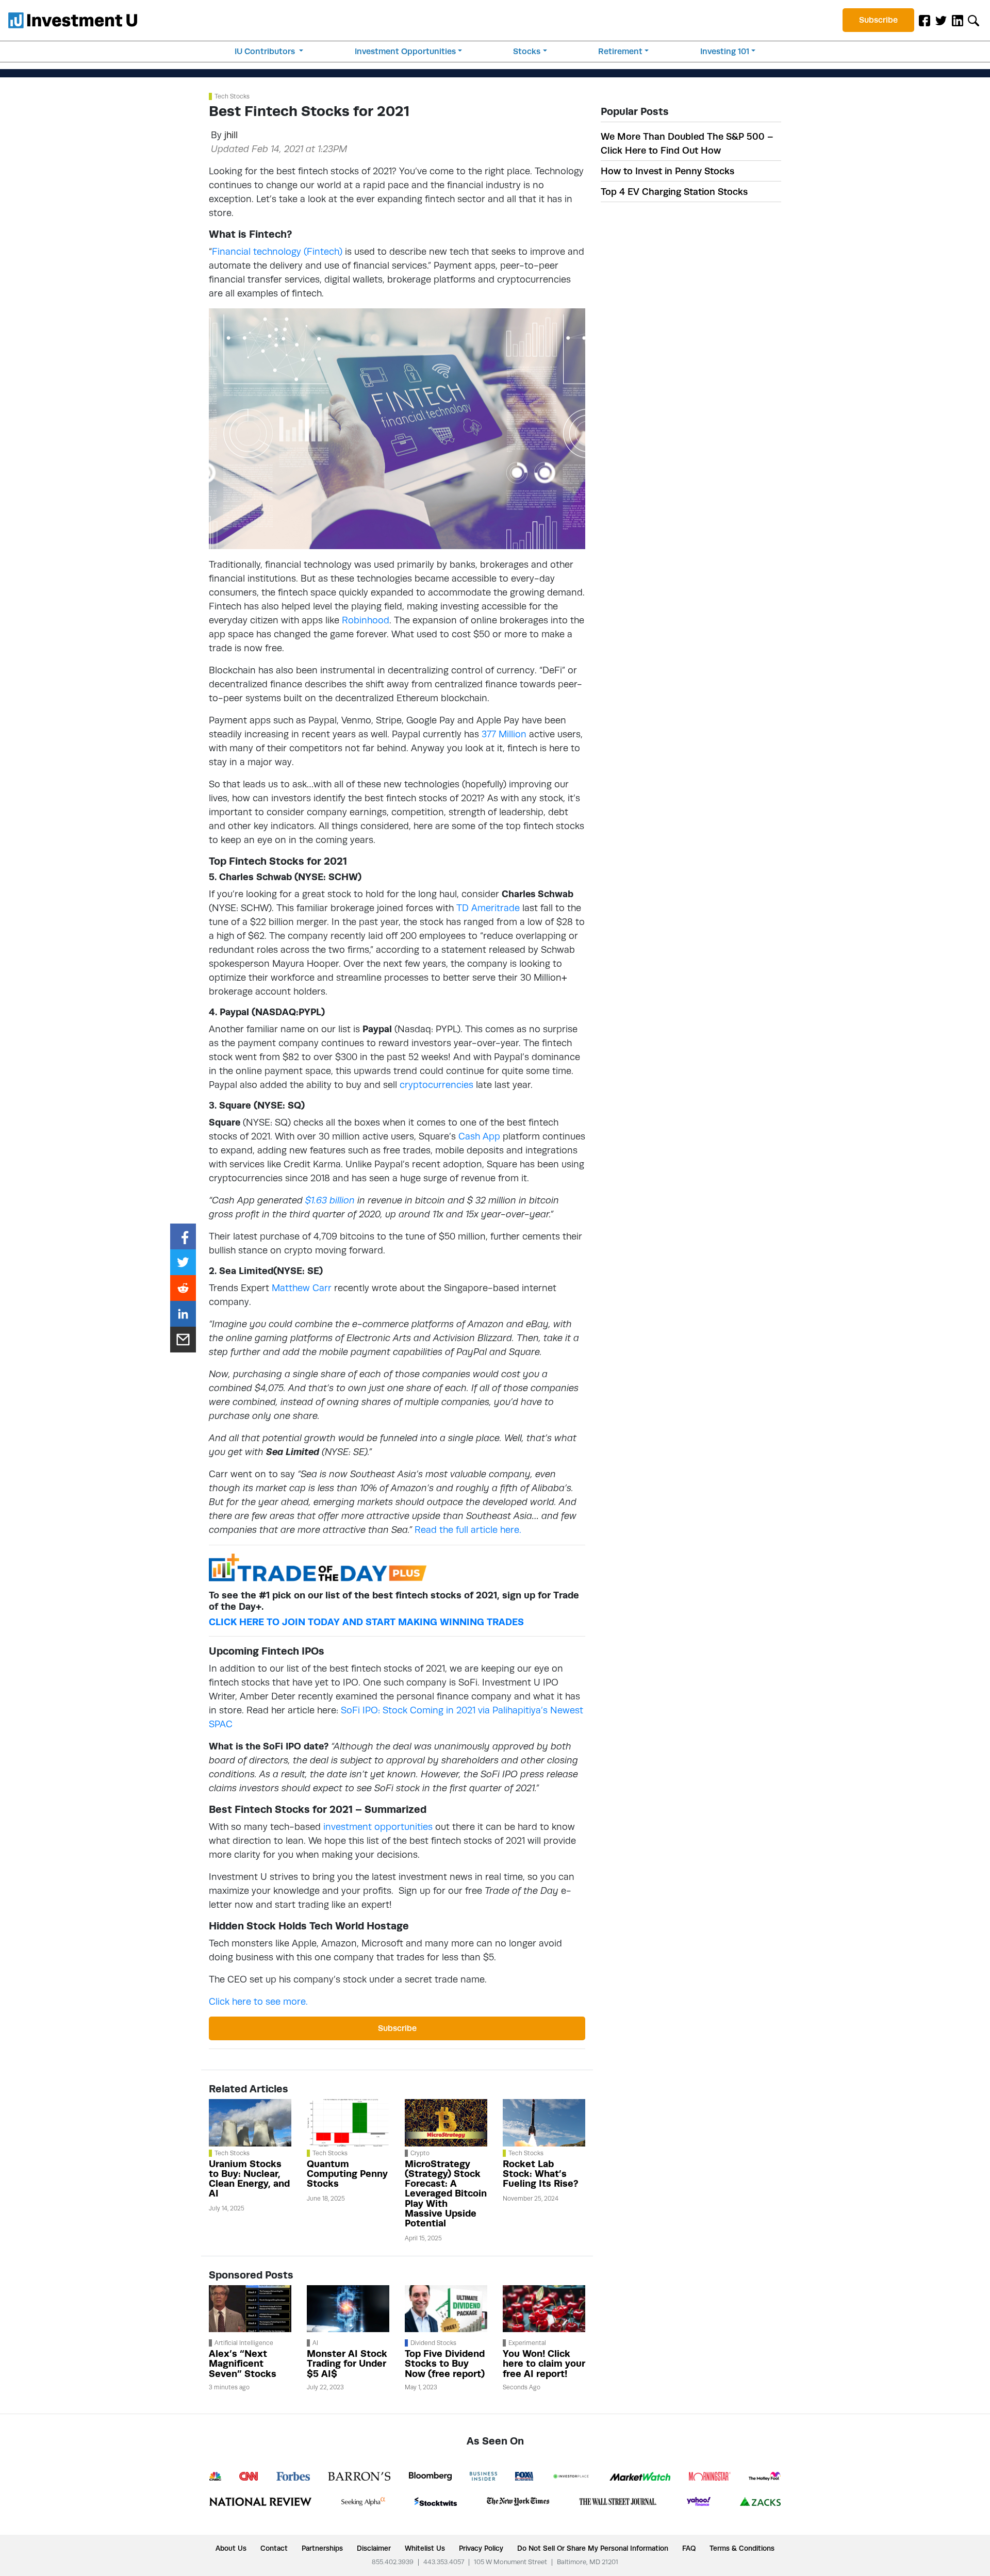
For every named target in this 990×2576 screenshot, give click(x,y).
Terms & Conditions (742, 2548)
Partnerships (322, 2548)
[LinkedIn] (958, 20)
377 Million (504, 734)
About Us (231, 2548)
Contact (274, 2548)
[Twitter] (941, 20)
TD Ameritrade (488, 908)
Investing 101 (725, 51)
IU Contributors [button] (266, 51)
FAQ (689, 2548)
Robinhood (366, 620)
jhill (231, 135)
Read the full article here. (468, 1530)
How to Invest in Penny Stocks (667, 171)
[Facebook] (925, 20)
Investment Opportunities (405, 51)
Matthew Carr (302, 1288)
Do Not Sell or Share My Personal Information (593, 2548)
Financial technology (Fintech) (277, 251)
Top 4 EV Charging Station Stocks (674, 192)
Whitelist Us (425, 2548)
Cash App (479, 1136)
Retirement (620, 51)
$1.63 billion (330, 1200)
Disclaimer (374, 2548)
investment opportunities (378, 1827)
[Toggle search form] (973, 20)
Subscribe (878, 20)
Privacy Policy (481, 2548)
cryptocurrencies (436, 1085)
